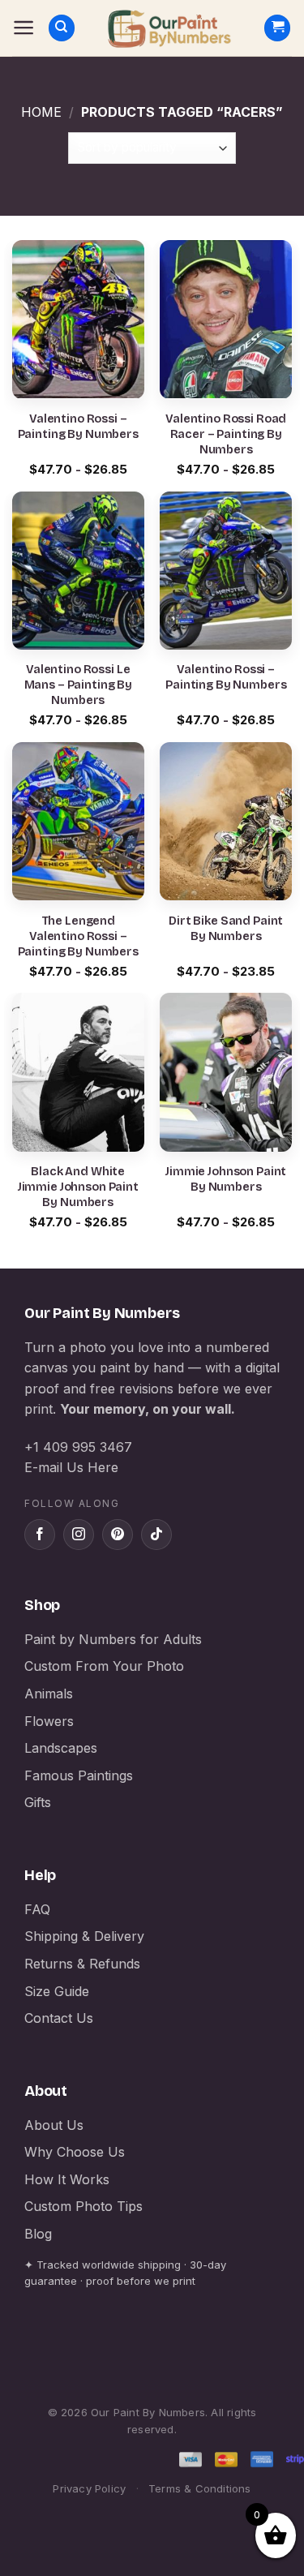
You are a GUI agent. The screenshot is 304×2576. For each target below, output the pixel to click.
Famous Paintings (79, 1775)
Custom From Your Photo (104, 1666)
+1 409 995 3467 (78, 1447)
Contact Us (59, 2018)
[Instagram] (79, 1535)
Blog (38, 2234)
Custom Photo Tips (83, 2206)
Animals (49, 1694)
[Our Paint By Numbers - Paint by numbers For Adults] (169, 28)
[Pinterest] (118, 1535)
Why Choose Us (75, 2152)
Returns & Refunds (82, 1964)
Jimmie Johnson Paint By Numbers (226, 1179)
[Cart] (277, 28)
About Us (54, 2125)
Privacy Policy (89, 2488)
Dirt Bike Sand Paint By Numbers (226, 929)
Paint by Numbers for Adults (113, 1639)
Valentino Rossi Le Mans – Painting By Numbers (78, 685)
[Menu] (24, 28)
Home (41, 112)
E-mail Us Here (71, 1467)
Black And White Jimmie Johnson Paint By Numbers (78, 1187)
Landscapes (61, 1748)
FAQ (37, 1909)
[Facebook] (40, 1535)
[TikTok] (156, 1535)
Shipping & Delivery (84, 1936)
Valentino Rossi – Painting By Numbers (78, 427)
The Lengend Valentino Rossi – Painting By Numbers (78, 936)
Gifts (38, 1802)
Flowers (49, 1721)
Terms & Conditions (200, 2488)
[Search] (62, 28)
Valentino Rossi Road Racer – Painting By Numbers (226, 434)
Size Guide (57, 1991)
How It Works (67, 2179)
